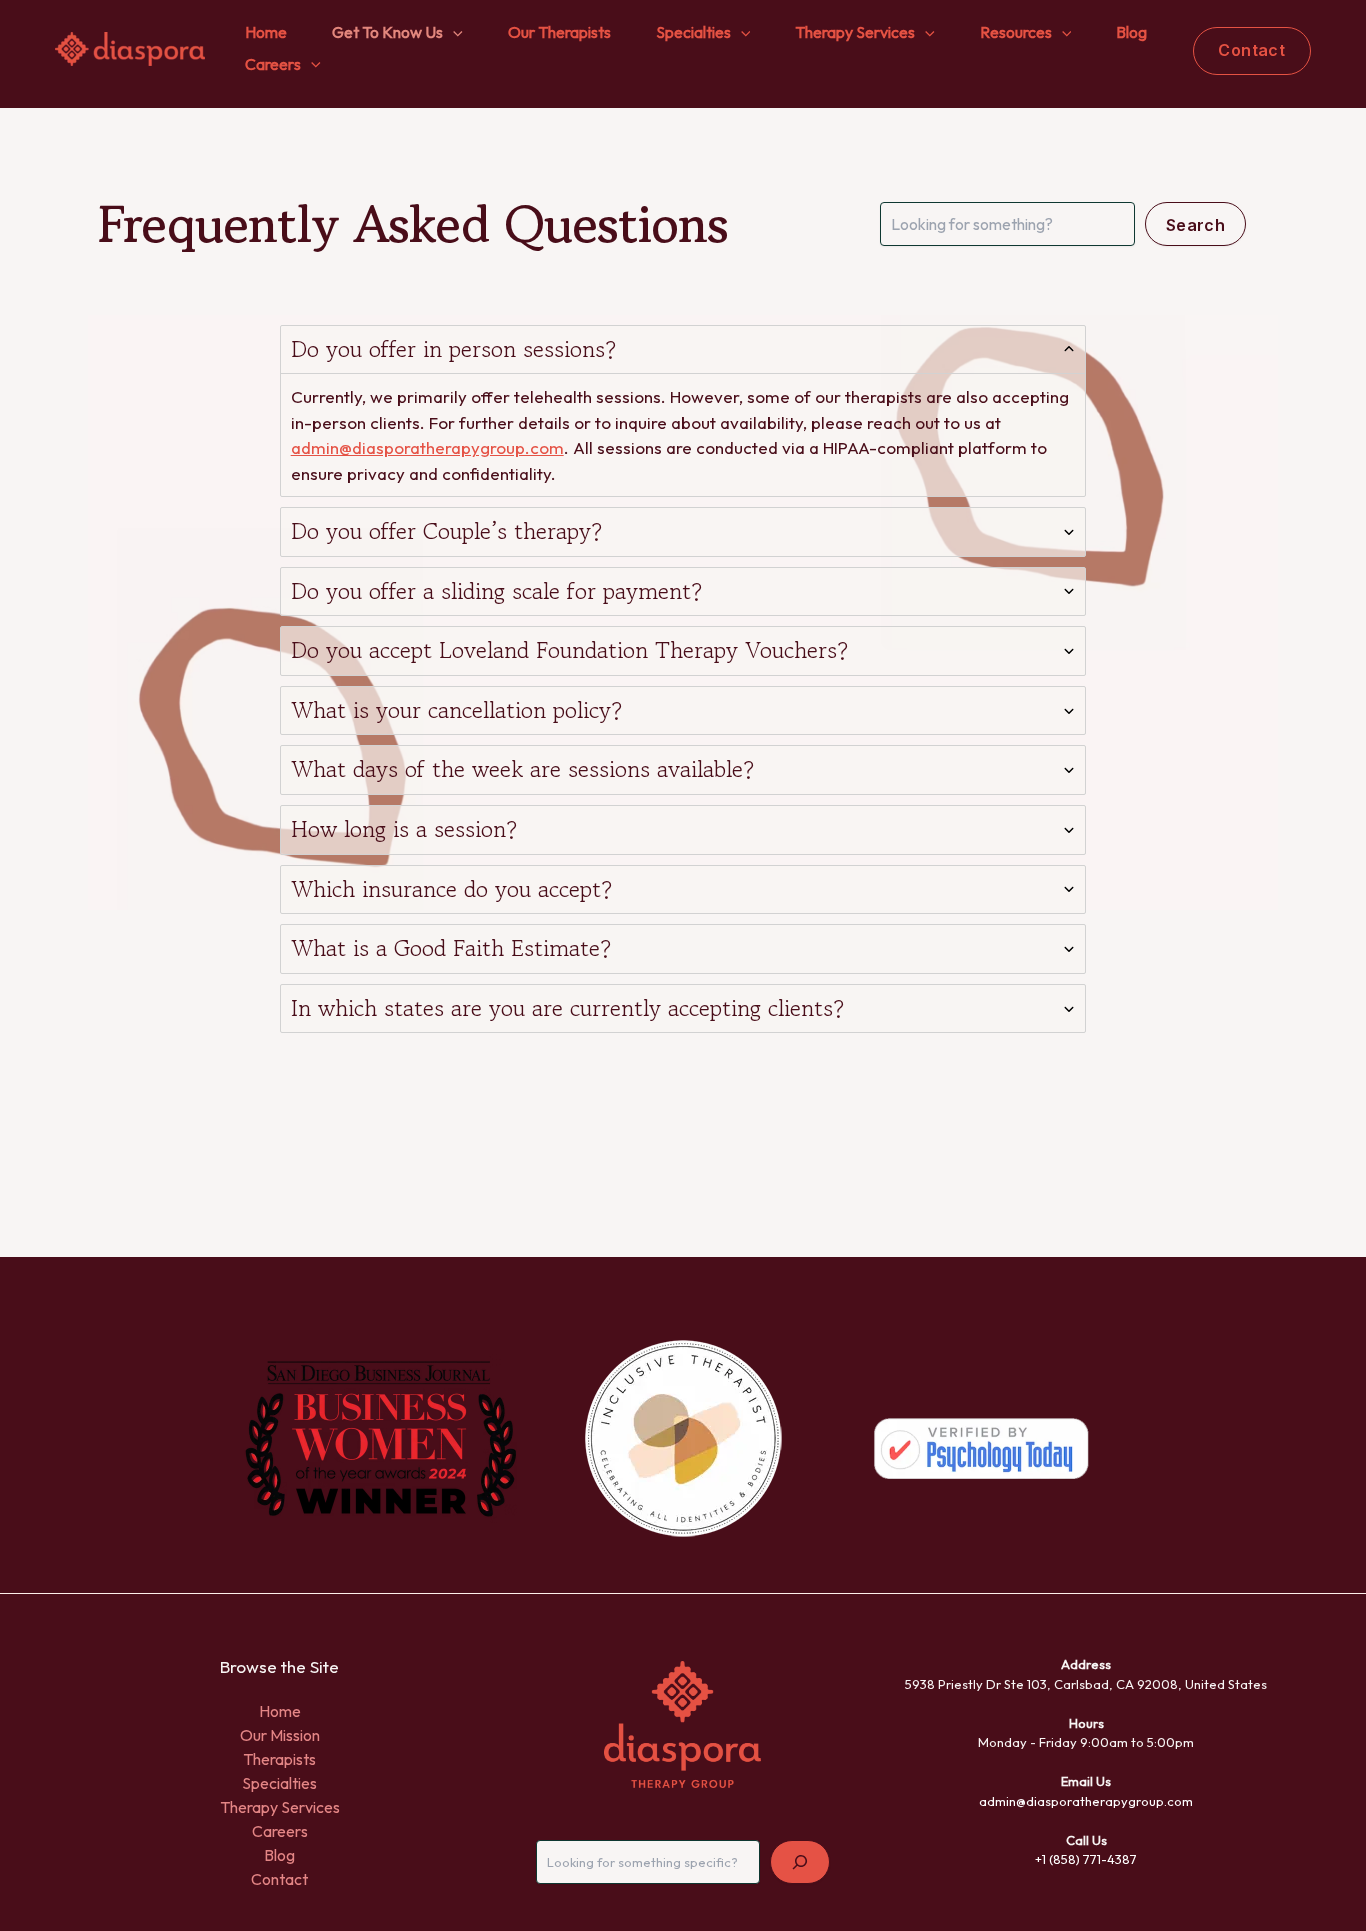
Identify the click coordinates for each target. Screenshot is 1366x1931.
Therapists (279, 1759)
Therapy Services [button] (855, 32)
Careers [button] (273, 64)
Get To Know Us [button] (387, 32)
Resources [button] (1016, 32)
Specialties (279, 1783)
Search (1195, 225)
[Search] (800, 1862)
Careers (280, 1831)
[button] (453, 33)
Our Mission (280, 1735)
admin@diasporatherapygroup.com (427, 447)
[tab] (683, 411)
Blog (1131, 32)
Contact (279, 1879)
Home (266, 32)
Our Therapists (559, 32)
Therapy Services (280, 1807)
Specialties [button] (693, 32)
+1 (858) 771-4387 (1086, 1859)
